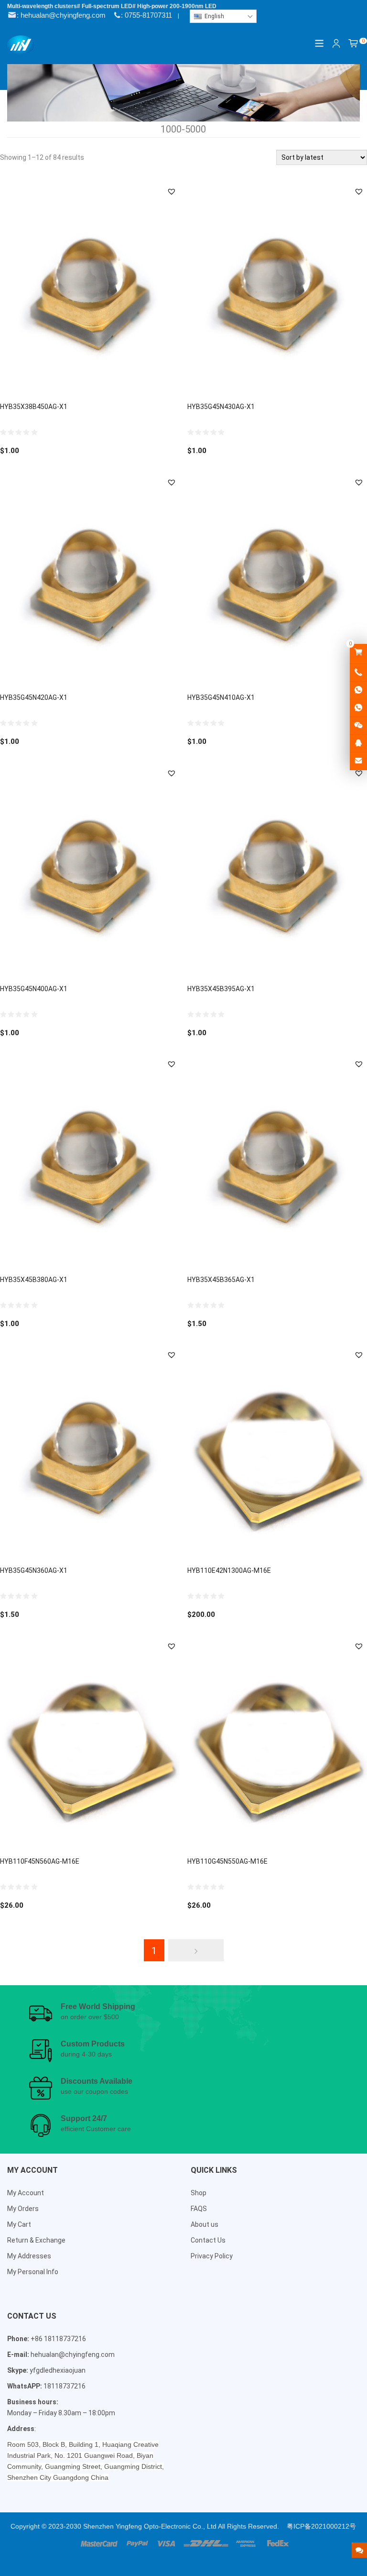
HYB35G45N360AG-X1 (34, 1570)
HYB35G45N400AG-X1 (34, 989)
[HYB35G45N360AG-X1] (90, 1452)
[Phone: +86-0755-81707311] (358, 673)
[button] (172, 191)
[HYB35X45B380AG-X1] (90, 1161)
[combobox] (223, 16)
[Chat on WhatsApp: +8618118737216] (358, 690)
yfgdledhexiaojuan (58, 2370)
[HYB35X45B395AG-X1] (277, 871)
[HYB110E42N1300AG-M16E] (277, 1452)
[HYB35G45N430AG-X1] (277, 289)
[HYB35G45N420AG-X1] (90, 580)
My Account (26, 2193)
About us (205, 2224)
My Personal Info (33, 2272)
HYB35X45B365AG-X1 (221, 1280)
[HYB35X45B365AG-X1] (277, 1161)
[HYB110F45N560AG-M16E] (90, 1744)
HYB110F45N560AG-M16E (40, 1861)
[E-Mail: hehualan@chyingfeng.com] (358, 761)
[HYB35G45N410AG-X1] (277, 580)
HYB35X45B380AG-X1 (34, 1280)
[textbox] (223, 16)
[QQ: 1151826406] (358, 743)
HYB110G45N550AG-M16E (227, 1861)
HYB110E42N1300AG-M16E (229, 1570)
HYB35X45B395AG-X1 (221, 989)
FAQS (199, 2209)
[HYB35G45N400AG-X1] (90, 871)
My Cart (19, 2224)
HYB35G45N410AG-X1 (221, 697)
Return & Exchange (36, 2240)
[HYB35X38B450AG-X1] (90, 289)
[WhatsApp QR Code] (358, 708)
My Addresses (29, 2256)
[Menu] (320, 43)
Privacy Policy (212, 2256)
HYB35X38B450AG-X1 (34, 407)
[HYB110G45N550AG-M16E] (277, 1744)
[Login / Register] (336, 44)
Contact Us (208, 2240)
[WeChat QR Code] (358, 726)
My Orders (23, 2209)
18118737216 (65, 2386)
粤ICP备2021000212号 (321, 2526)
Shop (199, 2193)
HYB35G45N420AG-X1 (34, 697)
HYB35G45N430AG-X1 (221, 407)
